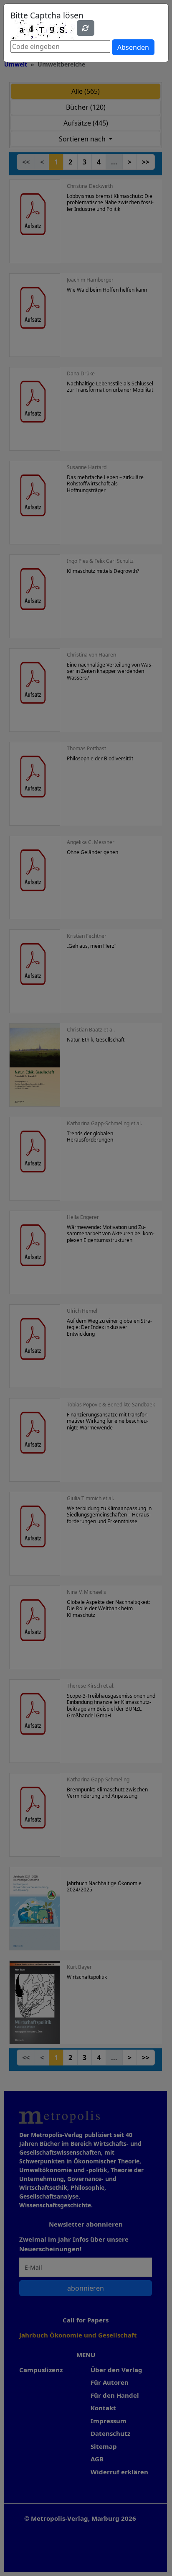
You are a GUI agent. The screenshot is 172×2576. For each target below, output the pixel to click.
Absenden (133, 47)
